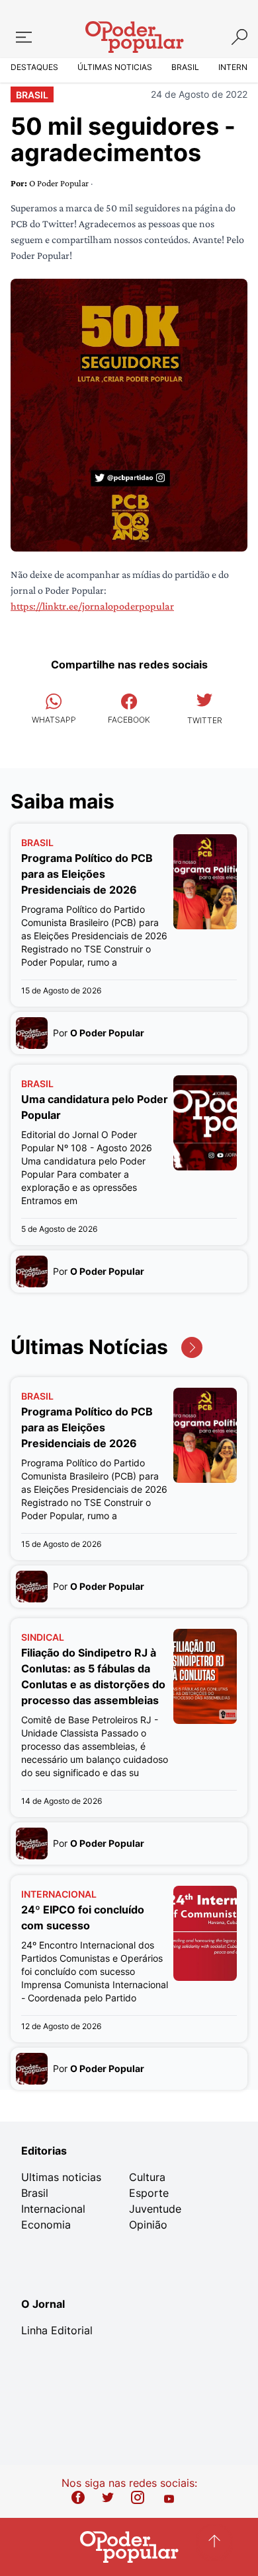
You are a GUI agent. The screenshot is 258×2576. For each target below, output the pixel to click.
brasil (32, 95)
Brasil (185, 67)
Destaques (34, 67)
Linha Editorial (57, 2330)
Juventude (155, 2209)
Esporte (149, 2193)
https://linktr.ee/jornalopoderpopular (92, 606)
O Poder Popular (60, 183)
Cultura (147, 2177)
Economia (46, 2225)
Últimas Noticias (115, 67)
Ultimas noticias (61, 2177)
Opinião (148, 2225)
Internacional (53, 2209)
